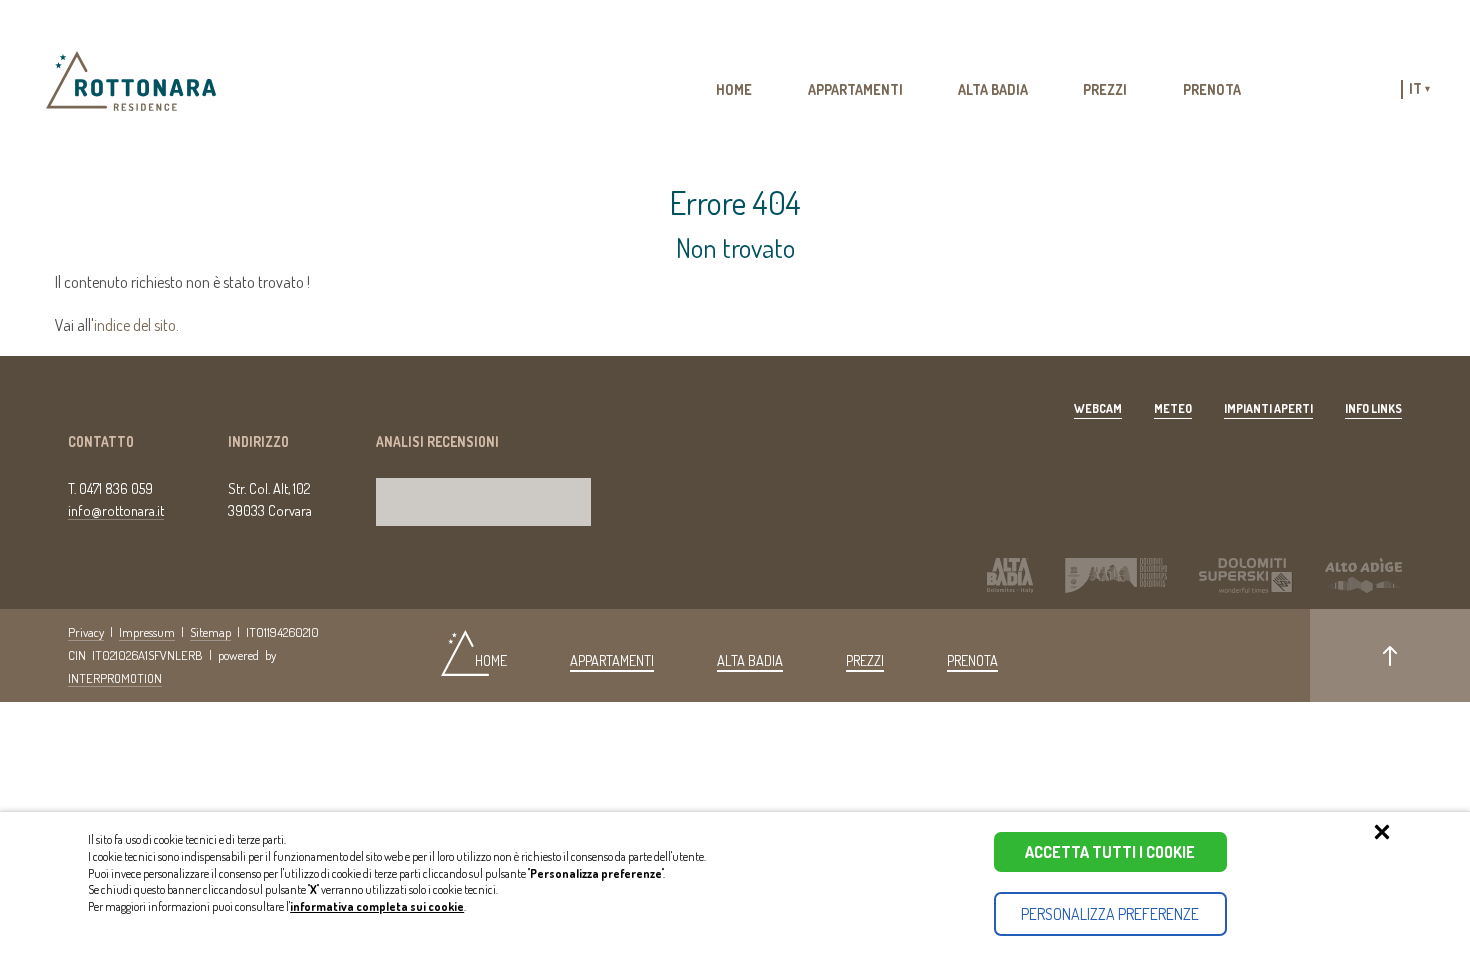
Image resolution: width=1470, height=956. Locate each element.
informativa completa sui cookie (377, 906)
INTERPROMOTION (115, 678)
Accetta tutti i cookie (1110, 852)
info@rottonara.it (116, 510)
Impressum (147, 632)
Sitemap (210, 632)
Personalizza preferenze (1110, 914)
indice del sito (135, 325)
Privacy (86, 632)
